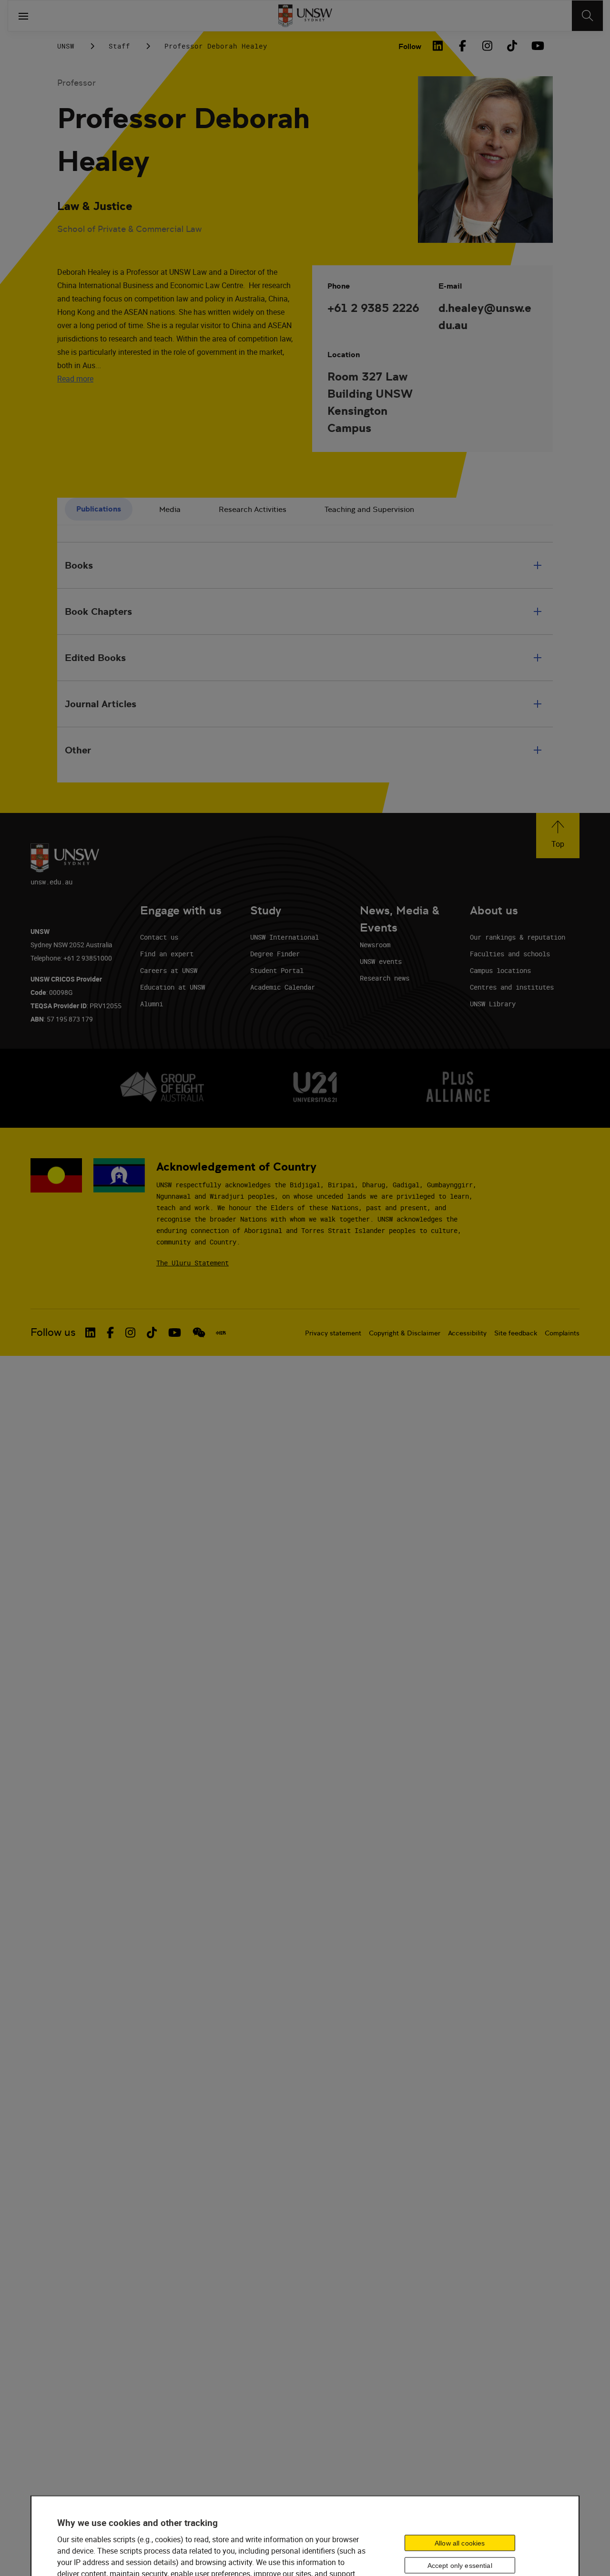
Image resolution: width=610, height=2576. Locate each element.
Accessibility (467, 1333)
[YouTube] (537, 46)
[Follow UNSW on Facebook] (110, 1333)
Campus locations (500, 970)
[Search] (587, 16)
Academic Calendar (283, 987)
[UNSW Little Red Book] (221, 1333)
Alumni (152, 1004)
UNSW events (381, 961)
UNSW (66, 46)
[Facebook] (462, 46)
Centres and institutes (512, 987)
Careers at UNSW (169, 970)
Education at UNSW (173, 987)
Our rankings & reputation (518, 937)
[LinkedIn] (437, 46)
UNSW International (285, 937)
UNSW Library (493, 1004)
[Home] (305, 16)
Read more (75, 379)
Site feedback (516, 1333)
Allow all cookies (460, 2543)
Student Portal (277, 970)
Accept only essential (460, 2565)
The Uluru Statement (193, 1263)
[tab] (99, 509)
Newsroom (375, 945)
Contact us (159, 937)
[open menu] (23, 16)
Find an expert (167, 954)
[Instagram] (487, 46)
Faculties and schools (510, 954)
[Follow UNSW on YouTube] (175, 1333)
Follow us (53, 1332)
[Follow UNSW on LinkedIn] (90, 1333)
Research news (385, 978)
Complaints (562, 1333)
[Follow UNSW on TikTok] (152, 1333)
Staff (119, 46)
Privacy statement (333, 1333)
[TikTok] (512, 46)
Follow (410, 46)
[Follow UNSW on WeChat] (199, 1333)
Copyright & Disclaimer (405, 1333)
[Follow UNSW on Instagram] (130, 1333)
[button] (558, 836)
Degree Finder (275, 954)
